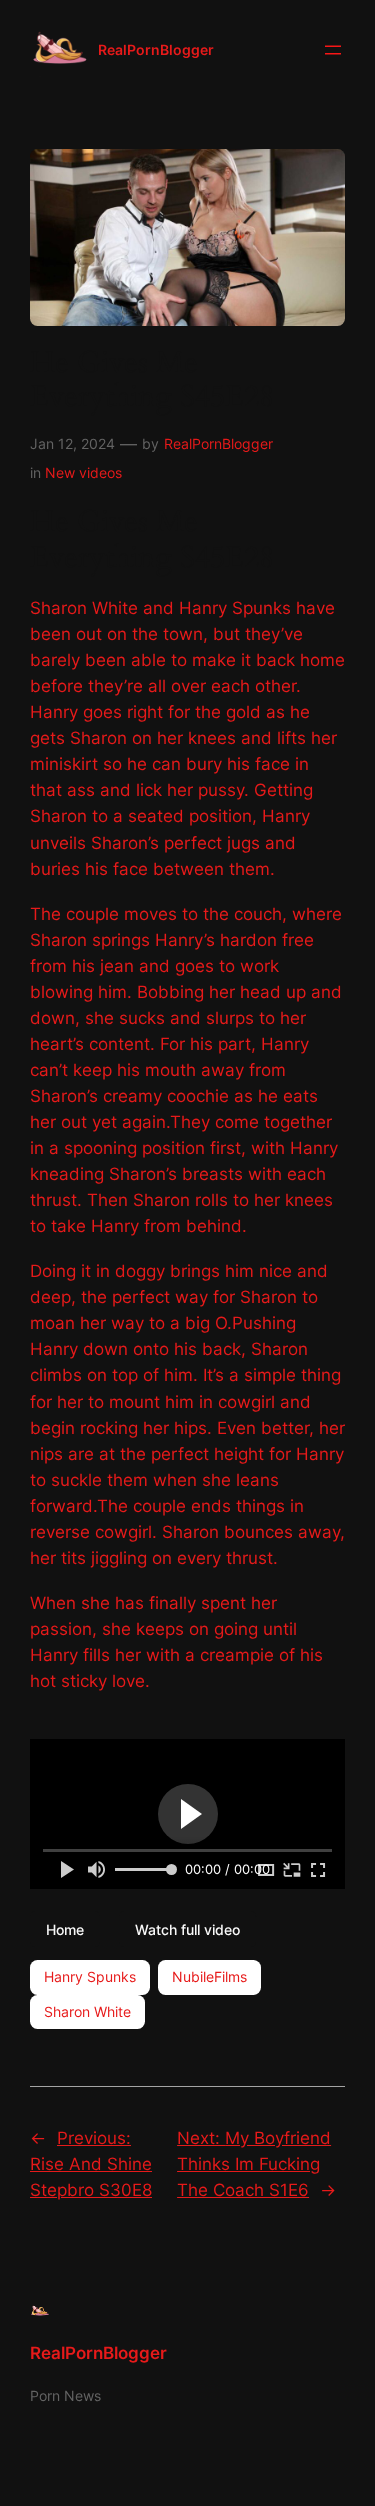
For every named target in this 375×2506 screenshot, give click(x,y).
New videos (83, 472)
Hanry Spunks (90, 1976)
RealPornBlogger (156, 49)
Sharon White (87, 2011)
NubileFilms (209, 1976)
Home (65, 1928)
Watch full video (187, 1928)
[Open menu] (333, 50)
